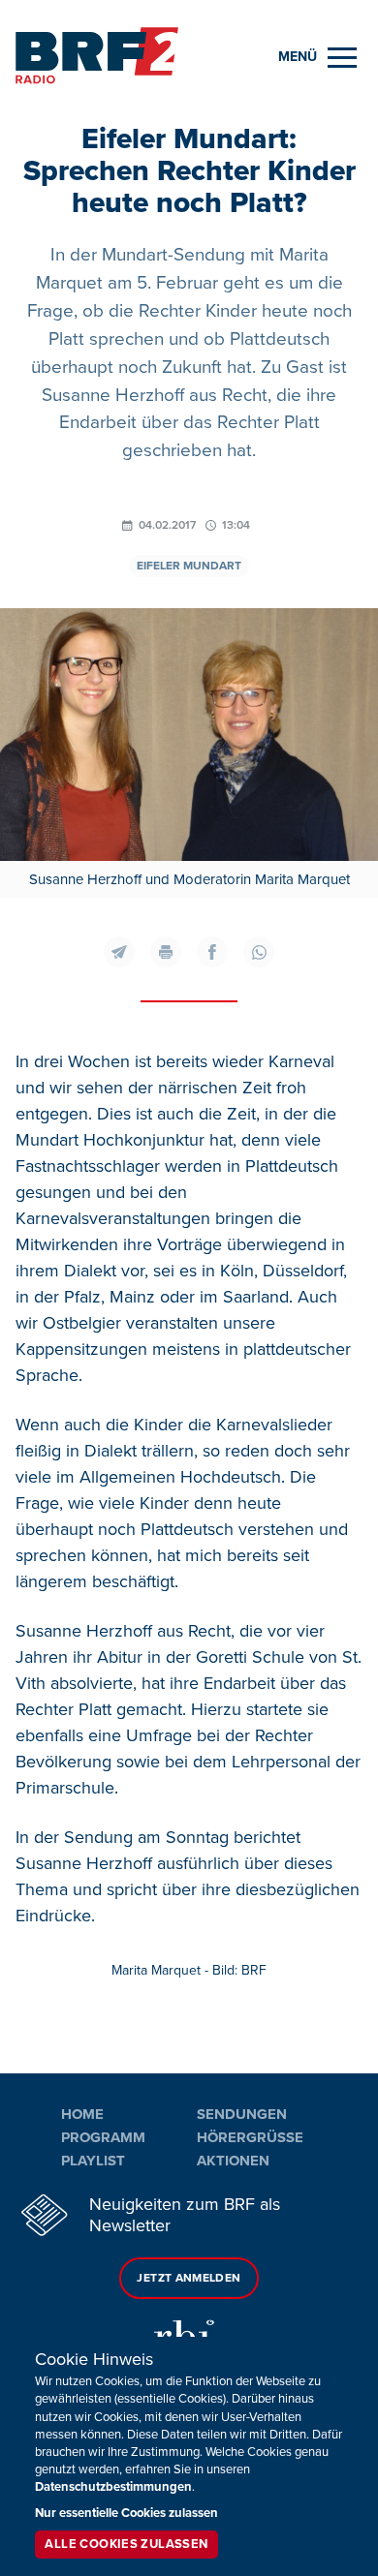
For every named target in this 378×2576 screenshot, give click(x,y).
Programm (103, 2137)
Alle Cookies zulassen (126, 2544)
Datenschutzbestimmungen (113, 2487)
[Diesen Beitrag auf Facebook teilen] (212, 952)
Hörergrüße (250, 2137)
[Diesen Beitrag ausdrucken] (166, 952)
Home (82, 2114)
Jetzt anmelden (189, 2278)
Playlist (93, 2161)
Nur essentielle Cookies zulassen (126, 2513)
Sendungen (242, 2114)
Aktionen (233, 2161)
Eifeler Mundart (189, 566)
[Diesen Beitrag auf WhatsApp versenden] (259, 952)
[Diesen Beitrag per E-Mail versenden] (119, 952)
